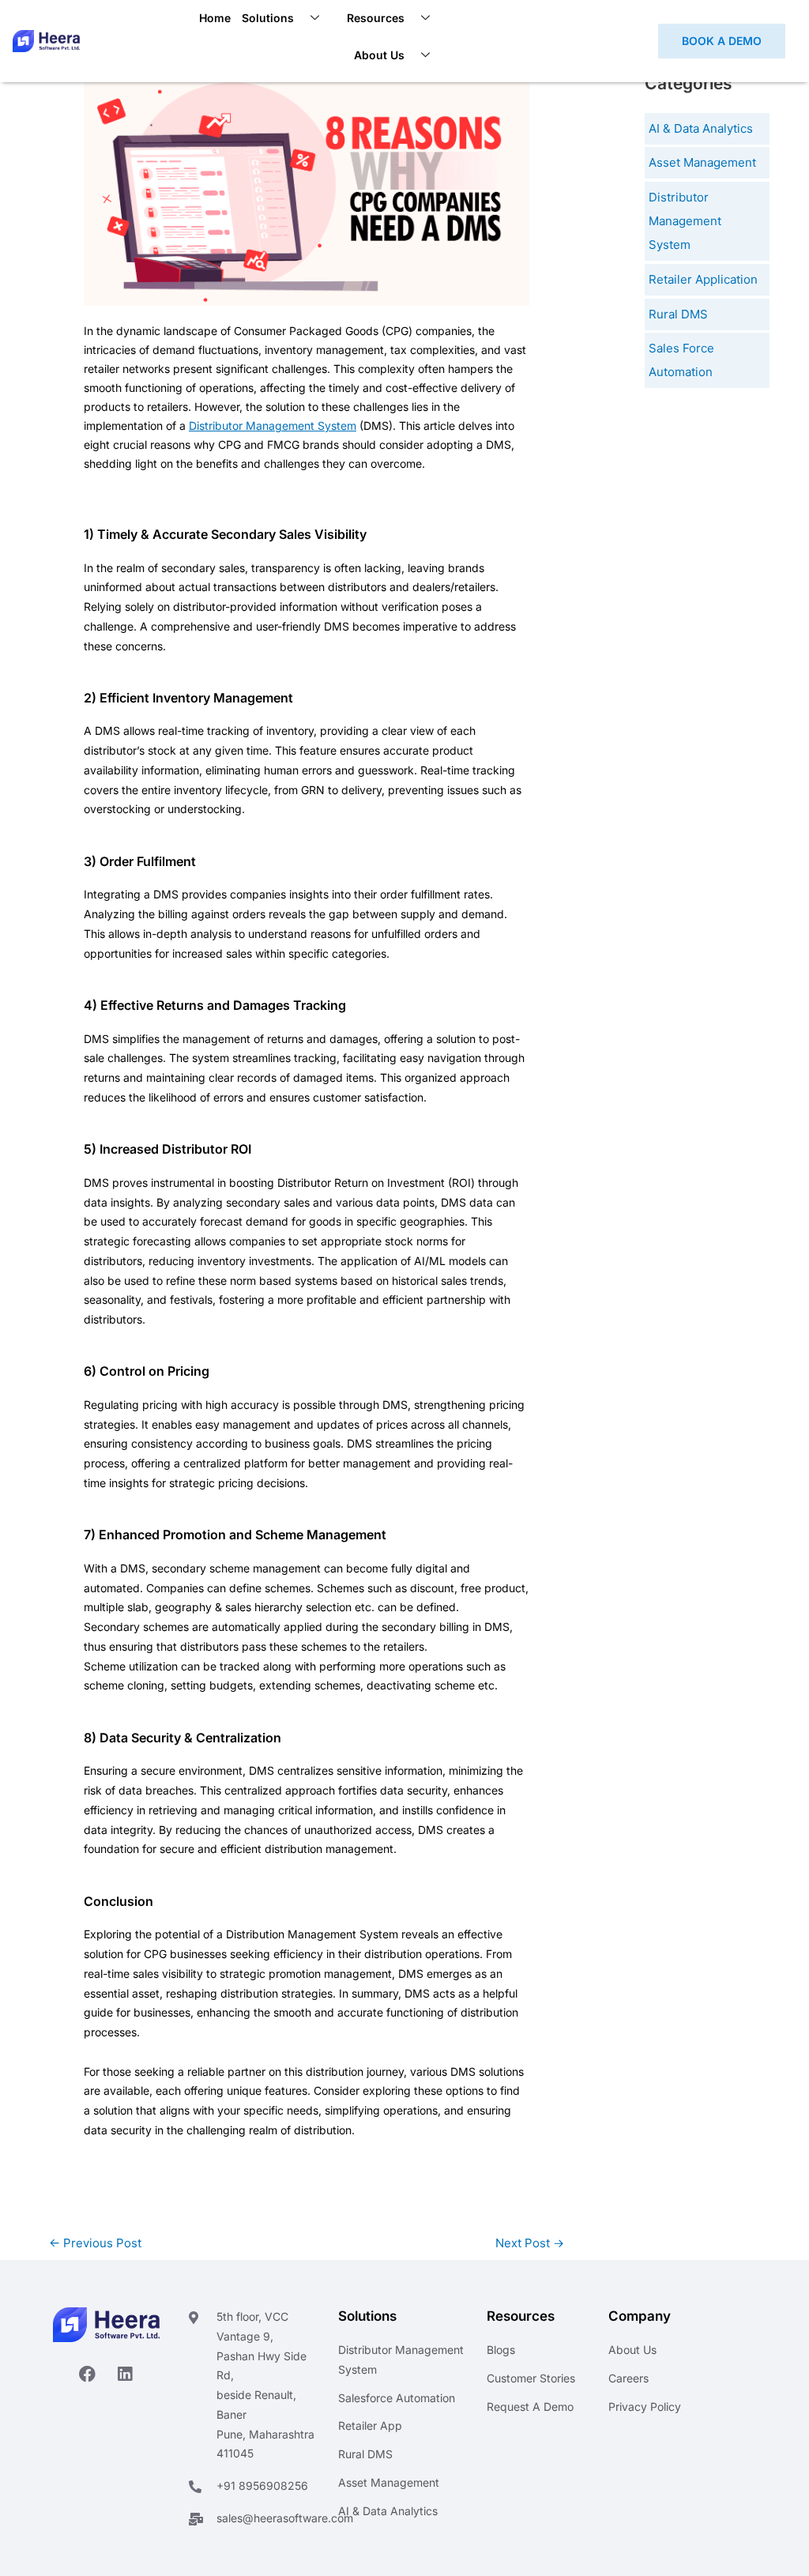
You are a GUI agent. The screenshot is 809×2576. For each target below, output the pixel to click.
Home (215, 18)
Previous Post (95, 2243)
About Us (379, 55)
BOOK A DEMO (722, 41)
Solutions (268, 18)
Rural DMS (678, 314)
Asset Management (702, 162)
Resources (376, 18)
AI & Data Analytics (701, 128)
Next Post (530, 2243)
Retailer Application (703, 279)
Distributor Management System (273, 426)
